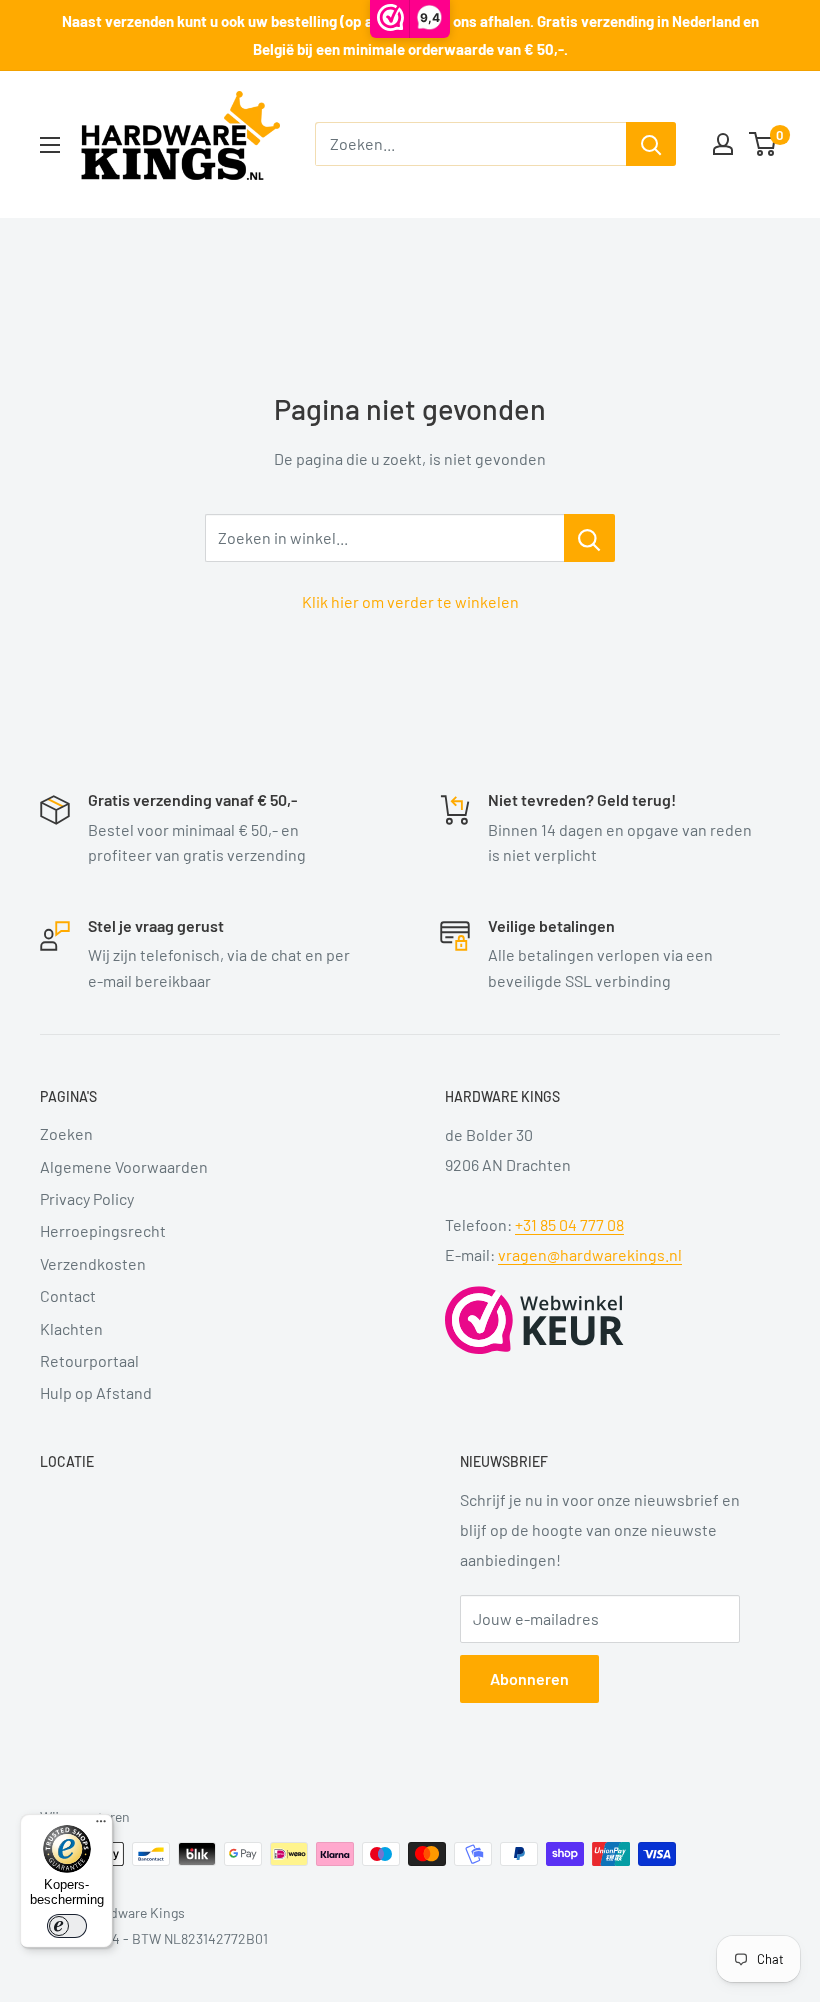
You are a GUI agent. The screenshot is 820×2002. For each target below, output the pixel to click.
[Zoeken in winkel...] (589, 538)
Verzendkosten (93, 1263)
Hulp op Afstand (96, 1392)
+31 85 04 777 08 (569, 1224)
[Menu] (101, 1826)
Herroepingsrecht (103, 1230)
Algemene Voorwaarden (124, 1166)
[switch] (67, 1926)
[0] (763, 144)
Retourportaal (89, 1360)
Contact (68, 1295)
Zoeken (66, 1133)
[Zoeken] (651, 144)
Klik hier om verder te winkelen (410, 601)
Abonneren (529, 1678)
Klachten (71, 1328)
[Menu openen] (50, 145)
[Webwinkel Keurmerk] (534, 1320)
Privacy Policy (87, 1198)
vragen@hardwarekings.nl (590, 1254)
